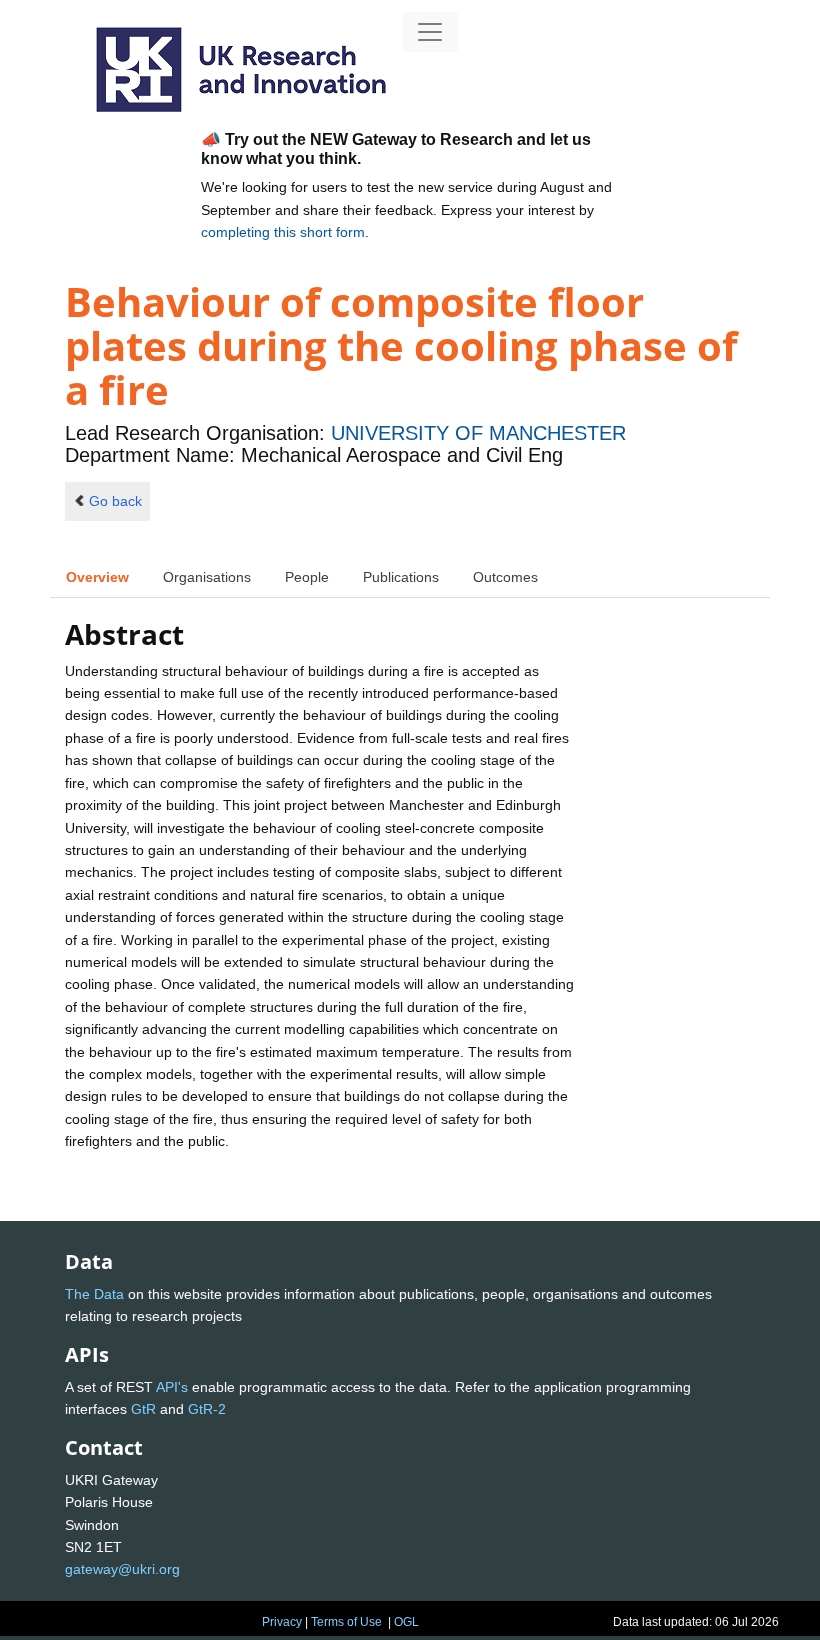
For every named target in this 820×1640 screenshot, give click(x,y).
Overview (97, 577)
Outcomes (505, 577)
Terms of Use (346, 1622)
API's (172, 1387)
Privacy (282, 1622)
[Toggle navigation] (430, 32)
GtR (143, 1409)
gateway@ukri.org (122, 1569)
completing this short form (283, 232)
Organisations (207, 577)
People (307, 577)
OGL (406, 1622)
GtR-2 (207, 1409)
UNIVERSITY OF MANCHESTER (478, 433)
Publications (401, 577)
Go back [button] (115, 501)
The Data (94, 1294)
